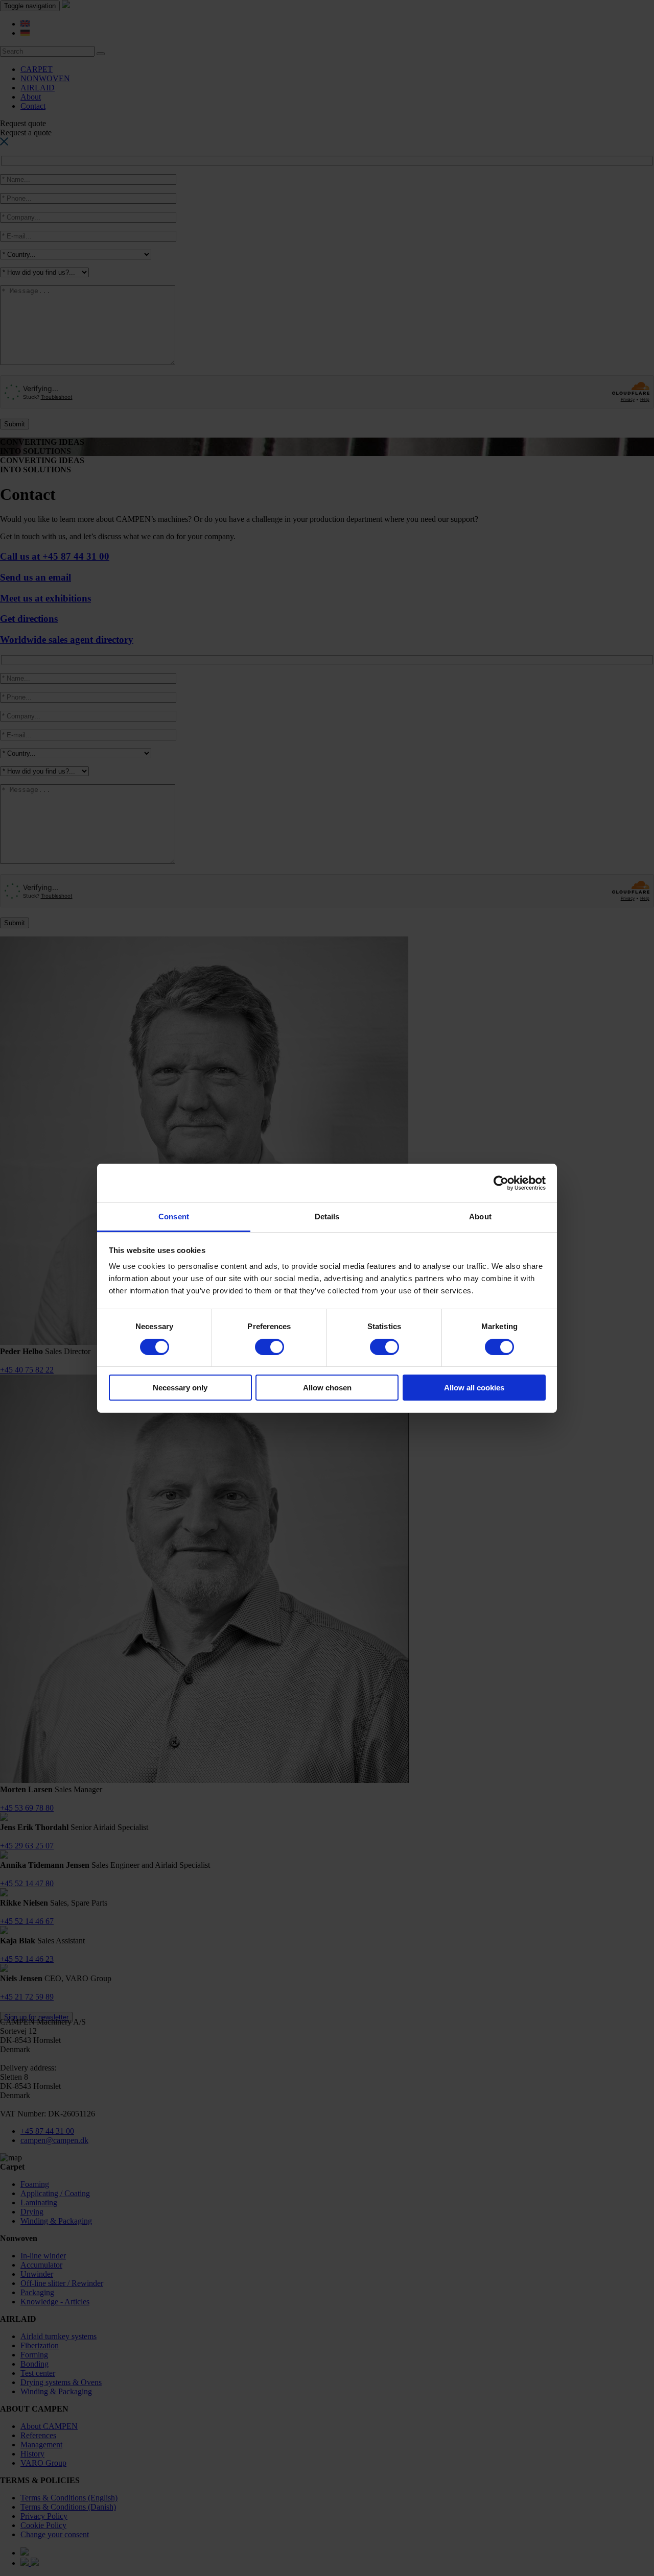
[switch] (270, 1347)
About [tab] (480, 1217)
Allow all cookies (474, 1388)
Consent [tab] (174, 1217)
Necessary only (180, 1388)
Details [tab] (327, 1217)
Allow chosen (327, 1388)
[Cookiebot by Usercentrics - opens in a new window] (501, 1183)
